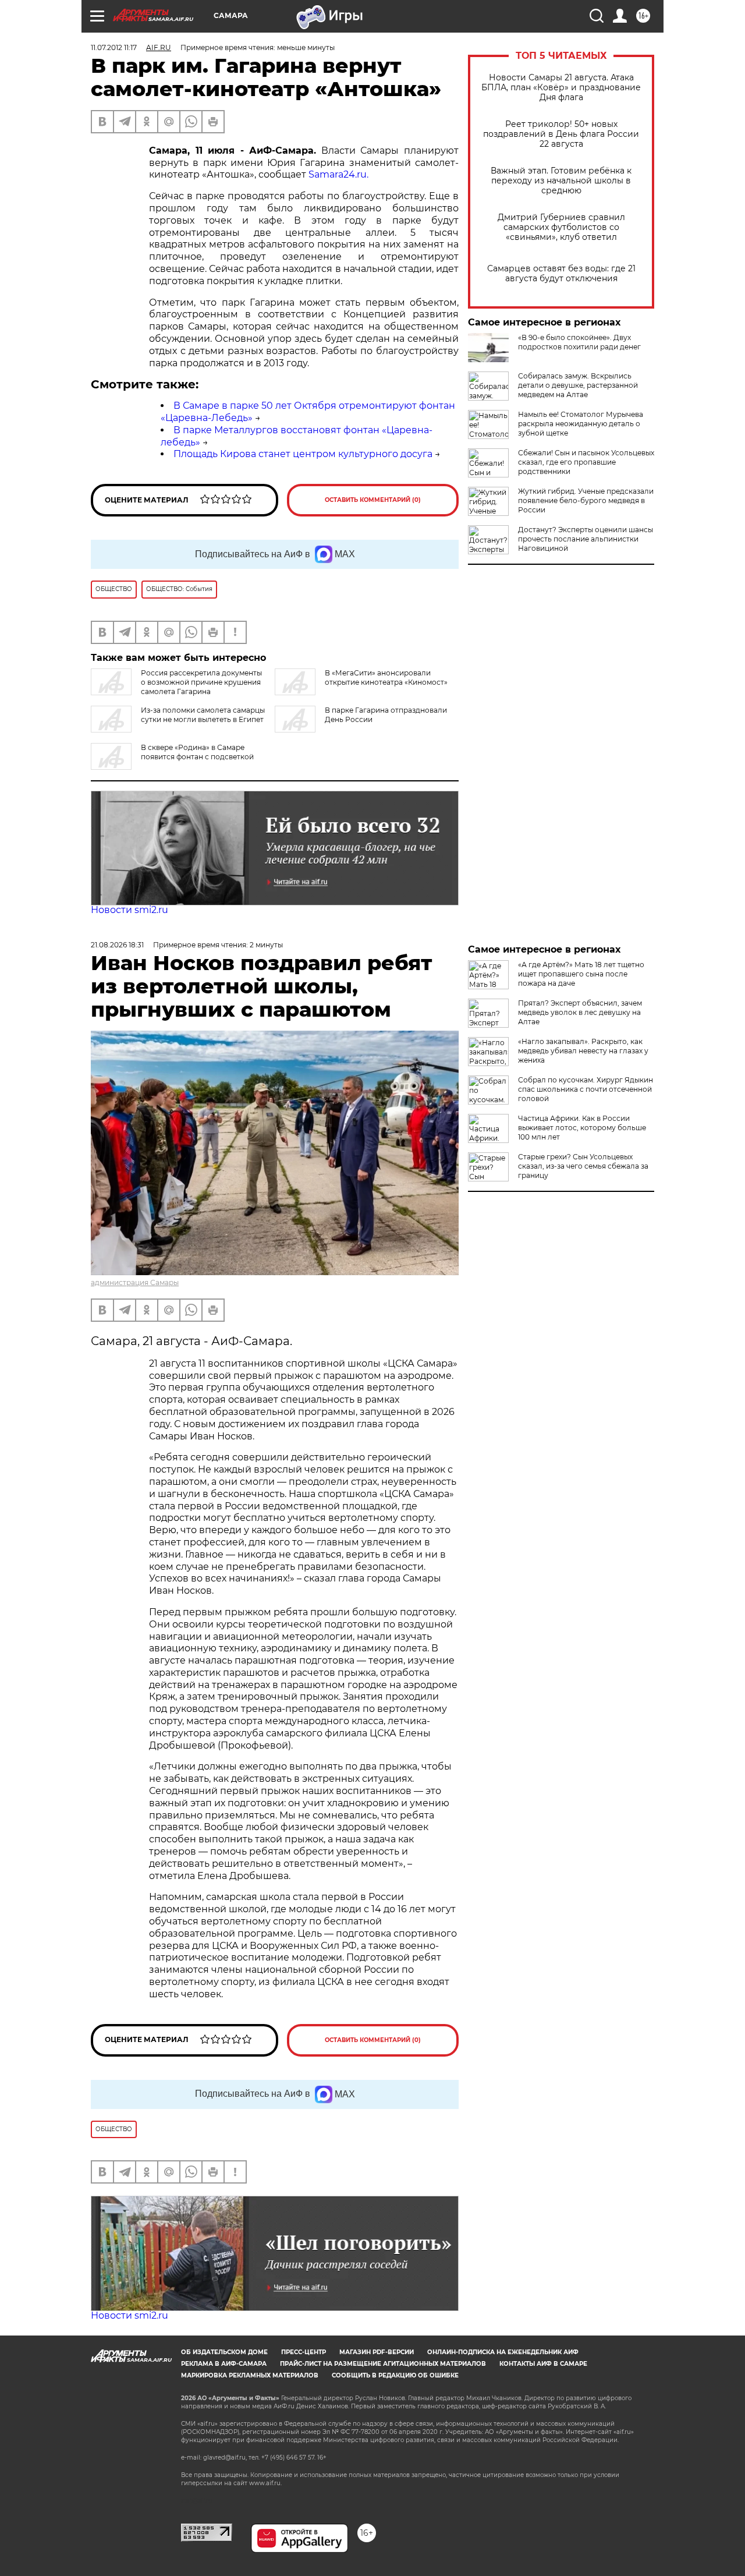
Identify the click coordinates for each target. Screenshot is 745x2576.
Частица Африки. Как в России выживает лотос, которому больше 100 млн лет (582, 1128)
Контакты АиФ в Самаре (543, 2364)
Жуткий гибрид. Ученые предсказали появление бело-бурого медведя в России (586, 500)
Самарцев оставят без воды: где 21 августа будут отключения (561, 274)
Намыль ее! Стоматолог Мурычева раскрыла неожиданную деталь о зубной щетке (581, 424)
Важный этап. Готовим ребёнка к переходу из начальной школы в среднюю (561, 181)
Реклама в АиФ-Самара (224, 2364)
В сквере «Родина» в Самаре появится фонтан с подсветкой (197, 752)
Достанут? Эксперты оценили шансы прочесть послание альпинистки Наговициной (586, 539)
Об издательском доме (224, 2352)
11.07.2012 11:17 (114, 47)
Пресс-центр (304, 2352)
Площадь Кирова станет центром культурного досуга (303, 454)
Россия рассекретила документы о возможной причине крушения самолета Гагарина (201, 682)
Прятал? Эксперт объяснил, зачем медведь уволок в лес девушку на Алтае (580, 1012)
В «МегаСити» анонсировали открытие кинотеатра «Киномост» (386, 677)
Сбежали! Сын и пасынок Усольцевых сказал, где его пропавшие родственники (586, 462)
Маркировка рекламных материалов (250, 2375)
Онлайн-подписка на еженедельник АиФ (503, 2352)
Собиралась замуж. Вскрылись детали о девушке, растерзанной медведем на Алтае (578, 385)
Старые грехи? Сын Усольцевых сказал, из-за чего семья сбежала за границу (583, 1166)
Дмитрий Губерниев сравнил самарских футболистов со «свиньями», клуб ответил (561, 227)
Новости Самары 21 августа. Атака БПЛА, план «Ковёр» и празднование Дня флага (561, 88)
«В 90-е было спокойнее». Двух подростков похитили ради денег (579, 342)
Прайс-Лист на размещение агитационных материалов (383, 2364)
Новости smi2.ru (130, 910)
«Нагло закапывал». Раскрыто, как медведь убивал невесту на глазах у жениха (583, 1051)
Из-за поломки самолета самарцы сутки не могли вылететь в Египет (203, 715)
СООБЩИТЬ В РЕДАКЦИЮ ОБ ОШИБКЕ (395, 2375)
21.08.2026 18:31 (117, 945)
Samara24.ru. (338, 174)
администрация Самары (135, 1282)
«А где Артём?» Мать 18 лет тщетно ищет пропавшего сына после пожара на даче (581, 974)
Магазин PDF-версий (377, 2352)
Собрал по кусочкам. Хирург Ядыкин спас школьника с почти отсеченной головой (586, 1089)
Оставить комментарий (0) (373, 500)
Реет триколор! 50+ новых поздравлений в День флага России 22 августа (561, 134)
